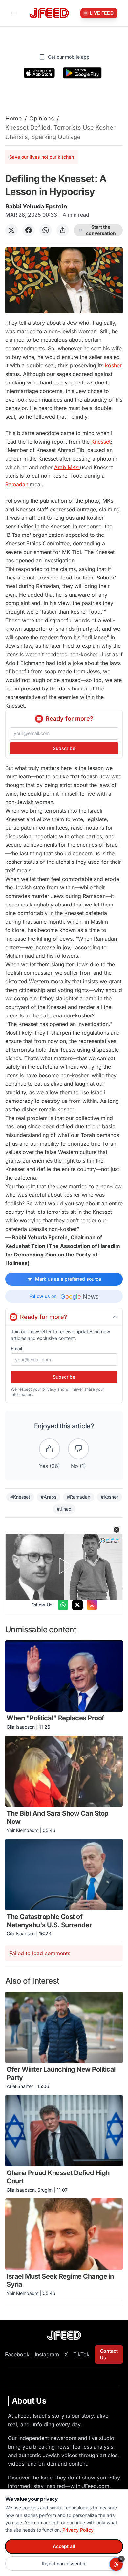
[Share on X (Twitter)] (11, 230)
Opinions (42, 118)
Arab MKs (67, 467)
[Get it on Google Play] (82, 73)
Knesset (101, 442)
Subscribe (64, 748)
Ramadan (17, 484)
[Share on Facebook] (29, 230)
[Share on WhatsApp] (46, 230)
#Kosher (109, 1497)
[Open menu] (14, 13)
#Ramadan (79, 1497)
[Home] (49, 13)
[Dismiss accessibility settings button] (121, 2559)
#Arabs (49, 1497)
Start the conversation (101, 230)
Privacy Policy (78, 2530)
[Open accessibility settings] (116, 2564)
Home (14, 118)
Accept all (64, 2546)
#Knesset (20, 1497)
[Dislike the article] (78, 1449)
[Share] (63, 230)
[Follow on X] (77, 1605)
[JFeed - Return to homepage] (64, 2335)
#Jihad (64, 1509)
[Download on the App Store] (39, 73)
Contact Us (109, 2354)
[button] (117, 1530)
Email (16, 1349)
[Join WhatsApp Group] (63, 1605)
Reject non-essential (64, 2563)
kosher (113, 365)
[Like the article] (50, 1449)
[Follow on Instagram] (92, 1605)
